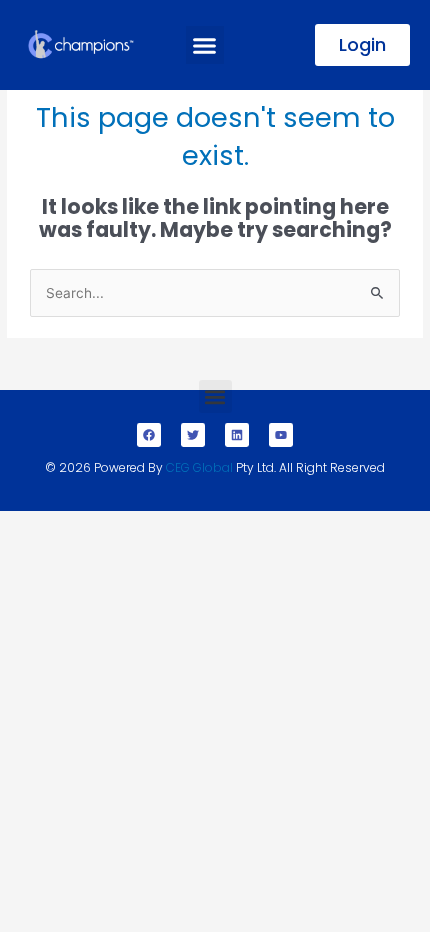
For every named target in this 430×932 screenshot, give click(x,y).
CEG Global (199, 467)
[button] (205, 45)
